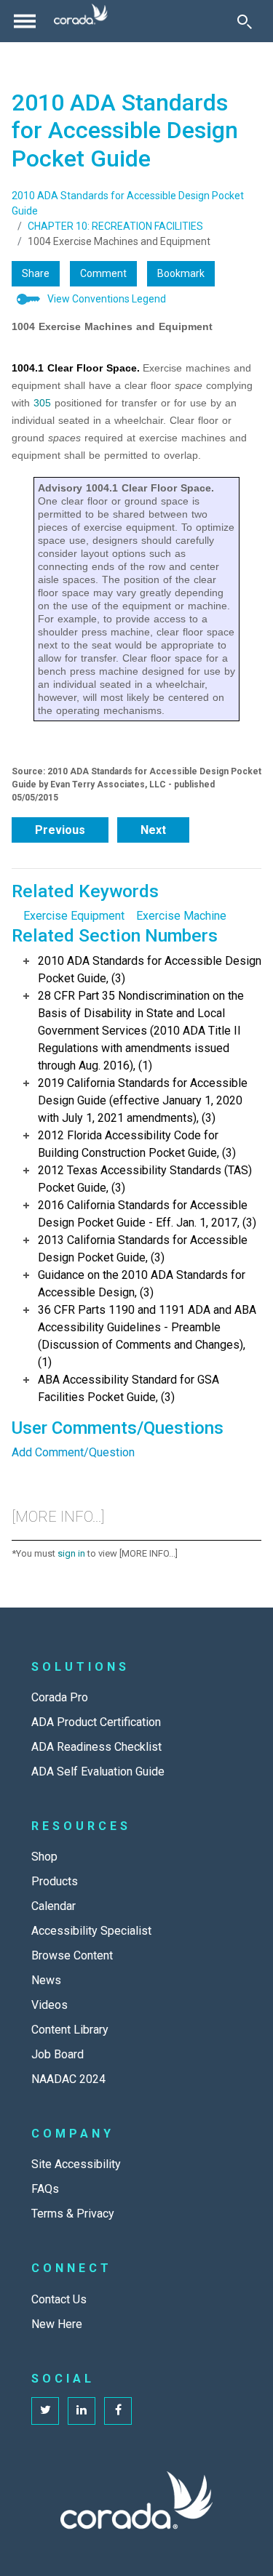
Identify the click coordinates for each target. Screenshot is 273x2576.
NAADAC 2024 (68, 2079)
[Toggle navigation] (25, 21)
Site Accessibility (76, 2164)
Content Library (70, 2030)
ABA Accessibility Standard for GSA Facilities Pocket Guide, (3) (128, 1388)
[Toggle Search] (245, 21)
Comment (103, 273)
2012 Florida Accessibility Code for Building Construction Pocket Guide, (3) (137, 1144)
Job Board (58, 2054)
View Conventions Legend (107, 299)
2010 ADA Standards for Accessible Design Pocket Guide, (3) (150, 970)
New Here (57, 2324)
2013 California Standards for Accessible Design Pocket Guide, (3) (143, 1249)
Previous (60, 830)
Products (55, 1881)
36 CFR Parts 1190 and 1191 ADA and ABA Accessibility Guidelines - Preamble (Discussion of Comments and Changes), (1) (147, 1336)
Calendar (54, 1906)
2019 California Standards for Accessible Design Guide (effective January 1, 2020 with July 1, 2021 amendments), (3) (143, 1100)
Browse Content (72, 1955)
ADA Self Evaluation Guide (98, 1771)
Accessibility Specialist (91, 1931)
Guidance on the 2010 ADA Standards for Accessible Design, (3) (142, 1284)
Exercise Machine (181, 916)
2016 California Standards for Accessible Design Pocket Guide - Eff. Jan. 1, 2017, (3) (147, 1214)
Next (153, 830)
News (46, 1980)
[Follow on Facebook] (118, 2411)
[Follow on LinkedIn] (82, 2411)
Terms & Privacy (73, 2214)
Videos (50, 2005)
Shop (44, 1857)
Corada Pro (60, 1697)
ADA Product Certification (96, 1722)
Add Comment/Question (73, 1452)
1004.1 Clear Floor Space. (76, 368)
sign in (71, 1553)
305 (42, 403)
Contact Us (59, 2299)
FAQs (45, 2189)
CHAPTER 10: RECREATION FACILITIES (115, 226)
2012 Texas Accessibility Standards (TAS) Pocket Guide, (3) (145, 1179)
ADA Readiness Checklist (96, 1747)
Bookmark (181, 273)
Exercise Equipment (74, 916)
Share (36, 273)
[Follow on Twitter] (45, 2411)
